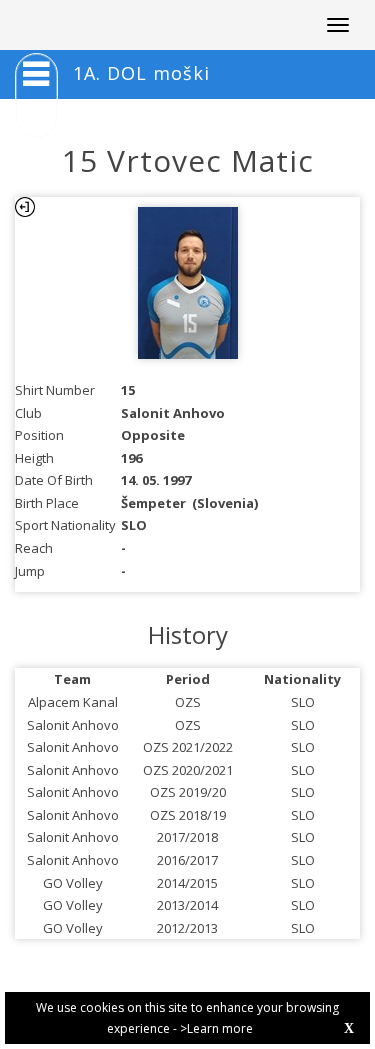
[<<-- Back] (25, 207)
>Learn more (216, 1028)
